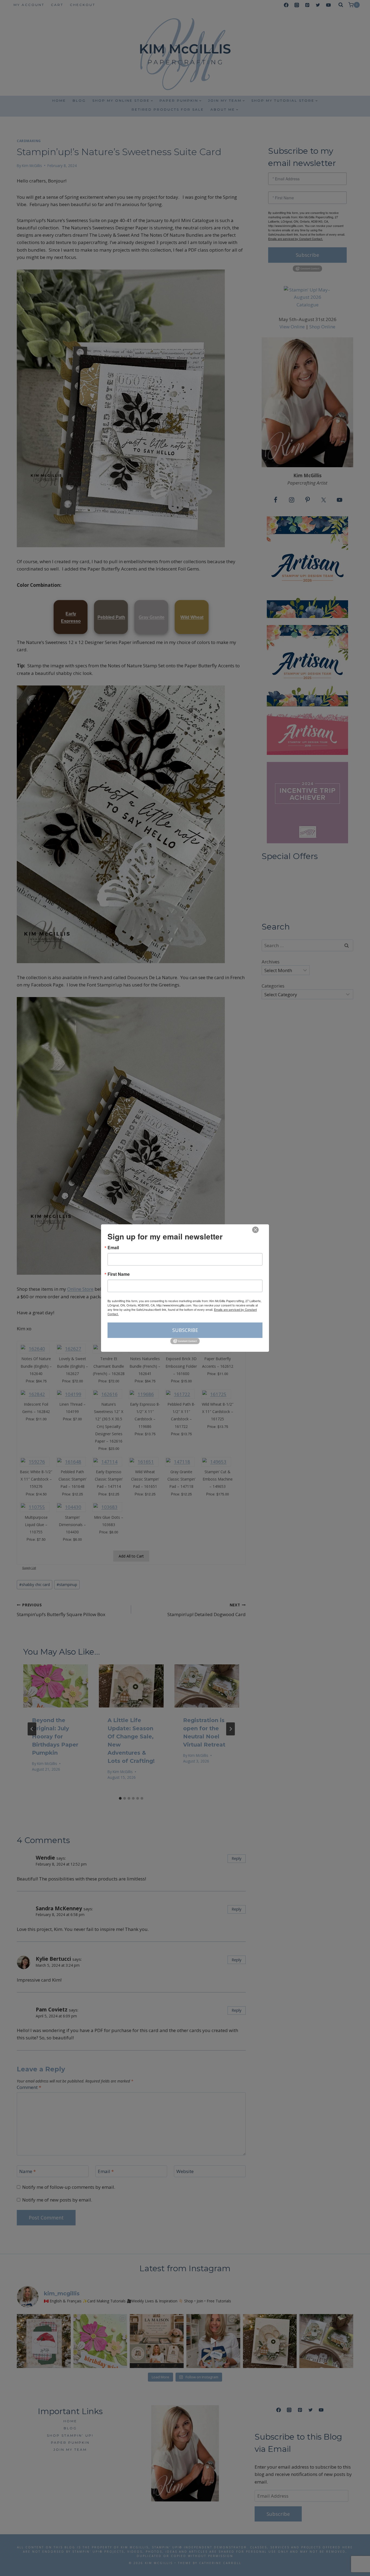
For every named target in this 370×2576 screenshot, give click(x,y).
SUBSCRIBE (185, 1330)
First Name (119, 1274)
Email (113, 1248)
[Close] (255, 1230)
